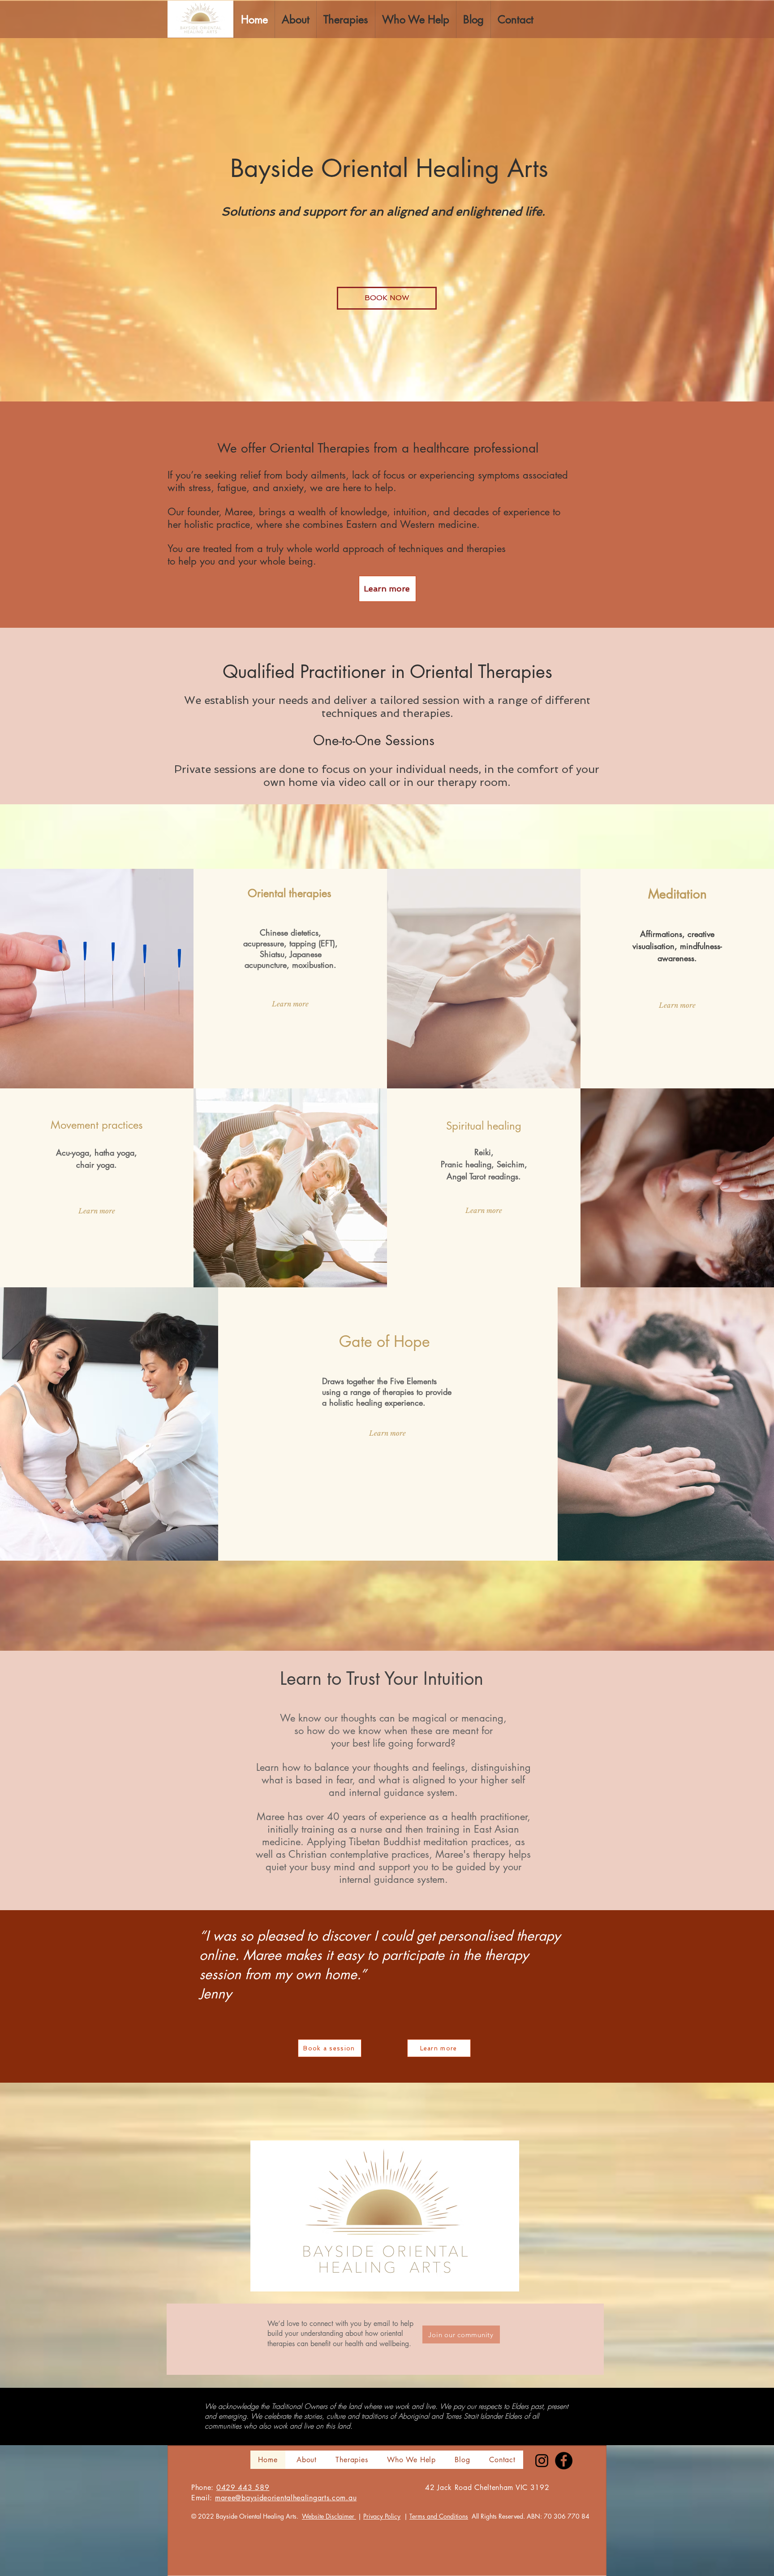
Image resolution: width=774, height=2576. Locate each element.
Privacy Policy (382, 2516)
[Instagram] (542, 2461)
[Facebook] (564, 2461)
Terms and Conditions (439, 2516)
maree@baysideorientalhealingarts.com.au (286, 2498)
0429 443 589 (243, 2488)
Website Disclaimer (329, 2516)
